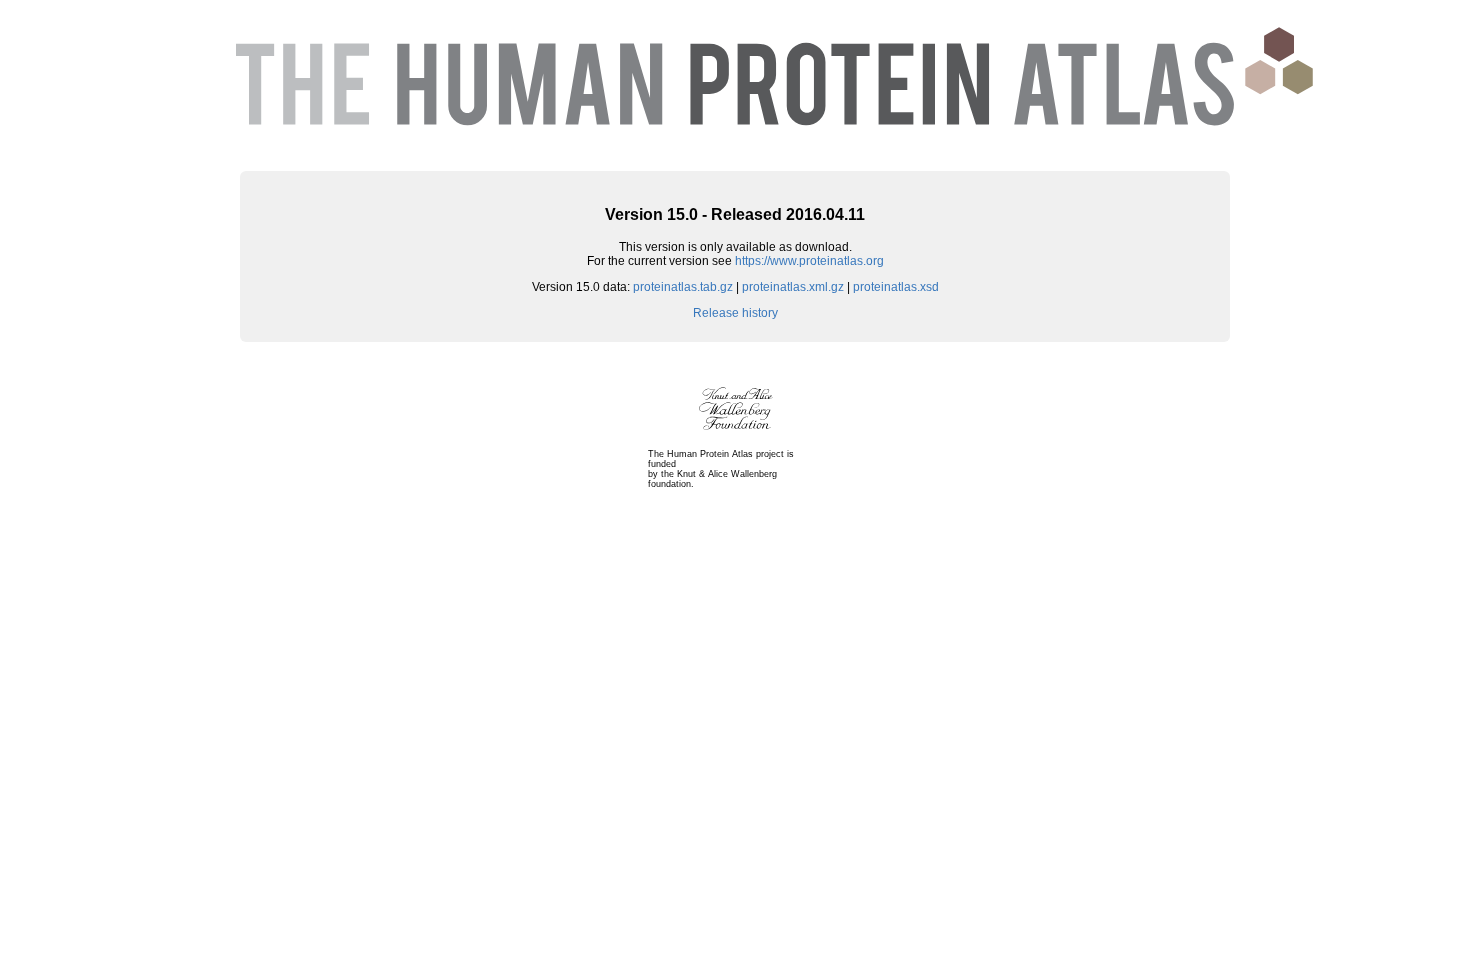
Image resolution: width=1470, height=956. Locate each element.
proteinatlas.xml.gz (793, 287)
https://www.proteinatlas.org (809, 261)
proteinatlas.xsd (896, 287)
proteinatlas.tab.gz (683, 287)
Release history (735, 313)
